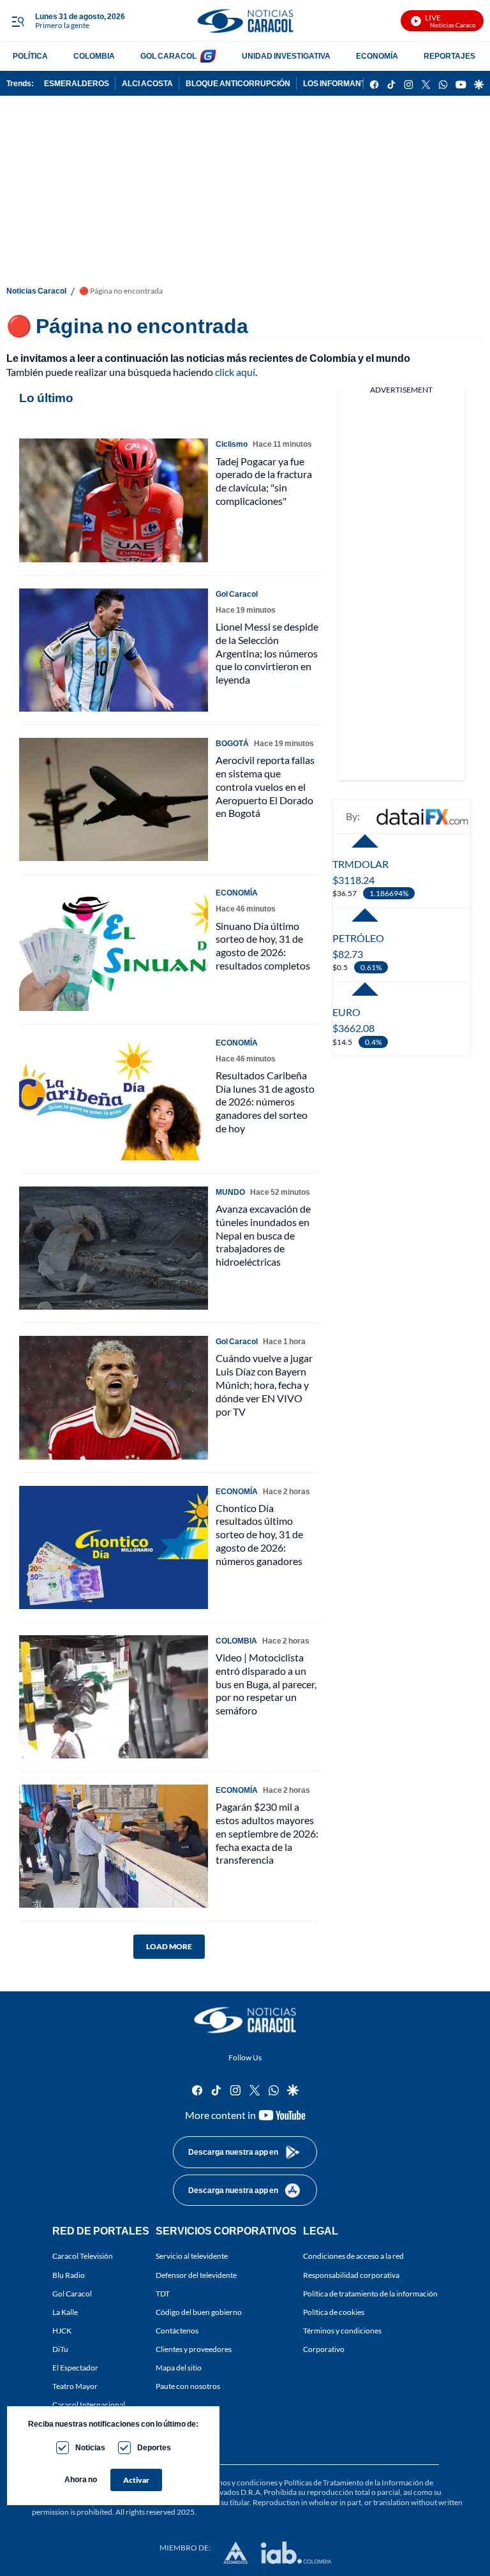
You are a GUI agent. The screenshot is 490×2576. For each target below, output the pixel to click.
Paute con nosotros (188, 2387)
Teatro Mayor (75, 2387)
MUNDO (230, 1192)
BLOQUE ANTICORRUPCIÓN (238, 83)
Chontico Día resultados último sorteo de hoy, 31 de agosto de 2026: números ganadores (259, 1534)
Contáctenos (177, 2331)
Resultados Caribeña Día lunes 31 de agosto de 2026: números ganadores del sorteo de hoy (265, 1102)
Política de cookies (334, 2312)
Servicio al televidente (192, 2257)
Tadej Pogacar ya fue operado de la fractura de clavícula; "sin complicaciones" (264, 481)
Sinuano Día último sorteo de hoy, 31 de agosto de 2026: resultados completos (263, 946)
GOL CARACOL (168, 56)
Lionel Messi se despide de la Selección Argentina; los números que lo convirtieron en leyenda (267, 653)
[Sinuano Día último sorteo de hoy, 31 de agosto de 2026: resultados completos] (114, 949)
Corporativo (324, 2349)
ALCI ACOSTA (147, 83)
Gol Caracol (72, 2294)
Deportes (154, 2447)
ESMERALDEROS (77, 83)
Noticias (90, 2447)
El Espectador (75, 2368)
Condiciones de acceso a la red (353, 2257)
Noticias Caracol (36, 291)
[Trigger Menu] (18, 21)
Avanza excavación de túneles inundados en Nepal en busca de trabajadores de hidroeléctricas (263, 1235)
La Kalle (65, 2312)
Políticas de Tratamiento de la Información (354, 2482)
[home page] (245, 21)
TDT (163, 2294)
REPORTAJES (449, 56)
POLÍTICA (30, 56)
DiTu (60, 2349)
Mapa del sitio (179, 2368)
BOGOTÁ (232, 743)
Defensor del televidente (196, 2275)
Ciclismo (232, 444)
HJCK (62, 2331)
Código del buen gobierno (199, 2312)
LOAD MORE (169, 1946)
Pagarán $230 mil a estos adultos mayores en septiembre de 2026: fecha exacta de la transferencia (267, 1833)
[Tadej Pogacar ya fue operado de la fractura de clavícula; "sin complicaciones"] (114, 500)
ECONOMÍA (377, 56)
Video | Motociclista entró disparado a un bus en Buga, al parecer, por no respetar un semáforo (266, 1684)
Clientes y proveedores (194, 2349)
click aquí (235, 372)
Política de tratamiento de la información (370, 2294)
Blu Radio (69, 2275)
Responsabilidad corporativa (351, 2275)
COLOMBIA (94, 56)
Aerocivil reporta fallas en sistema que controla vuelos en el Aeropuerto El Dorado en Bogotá (265, 786)
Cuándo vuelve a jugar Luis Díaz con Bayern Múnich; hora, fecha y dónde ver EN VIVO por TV (264, 1384)
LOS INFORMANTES (339, 83)
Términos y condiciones (342, 2331)
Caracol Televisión (83, 2257)
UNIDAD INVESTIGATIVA (286, 56)
